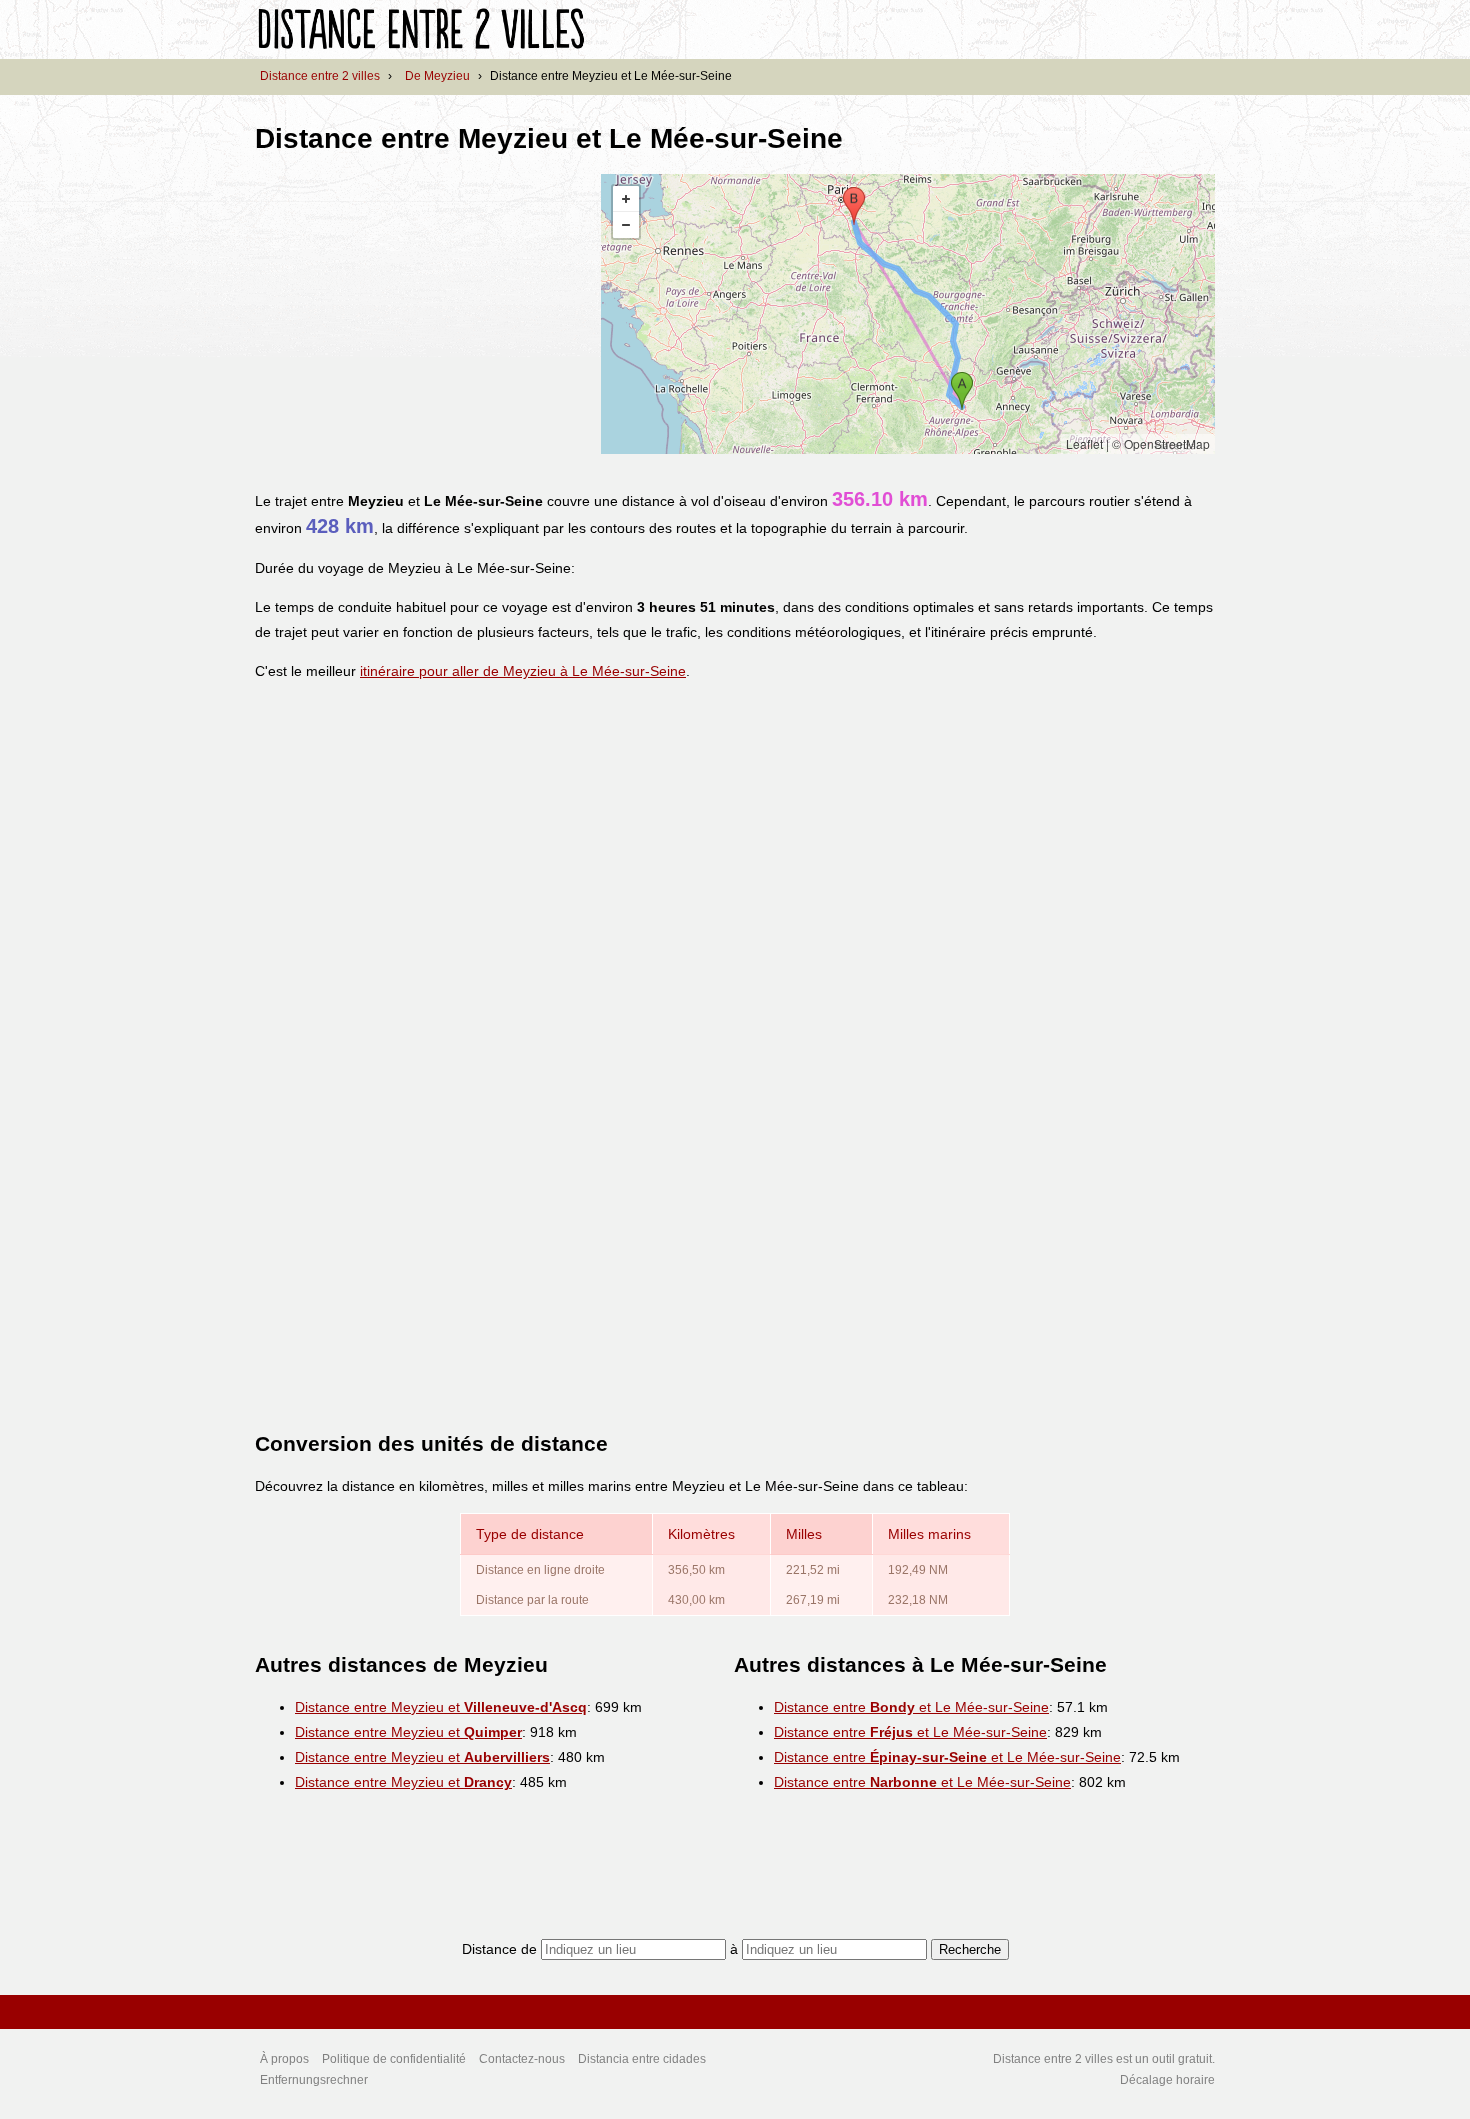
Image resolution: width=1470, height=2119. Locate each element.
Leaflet (1084, 443)
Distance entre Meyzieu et (441, 1707)
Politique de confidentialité (394, 2059)
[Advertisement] (423, 314)
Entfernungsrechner (314, 2080)
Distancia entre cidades (642, 2059)
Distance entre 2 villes (320, 76)
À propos (284, 2059)
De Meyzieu (437, 76)
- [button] (626, 225)
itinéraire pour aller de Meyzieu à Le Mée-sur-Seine (523, 671)
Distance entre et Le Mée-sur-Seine (911, 1707)
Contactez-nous (522, 2059)
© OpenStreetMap (1161, 443)
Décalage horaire (1167, 2080)
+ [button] (626, 199)
